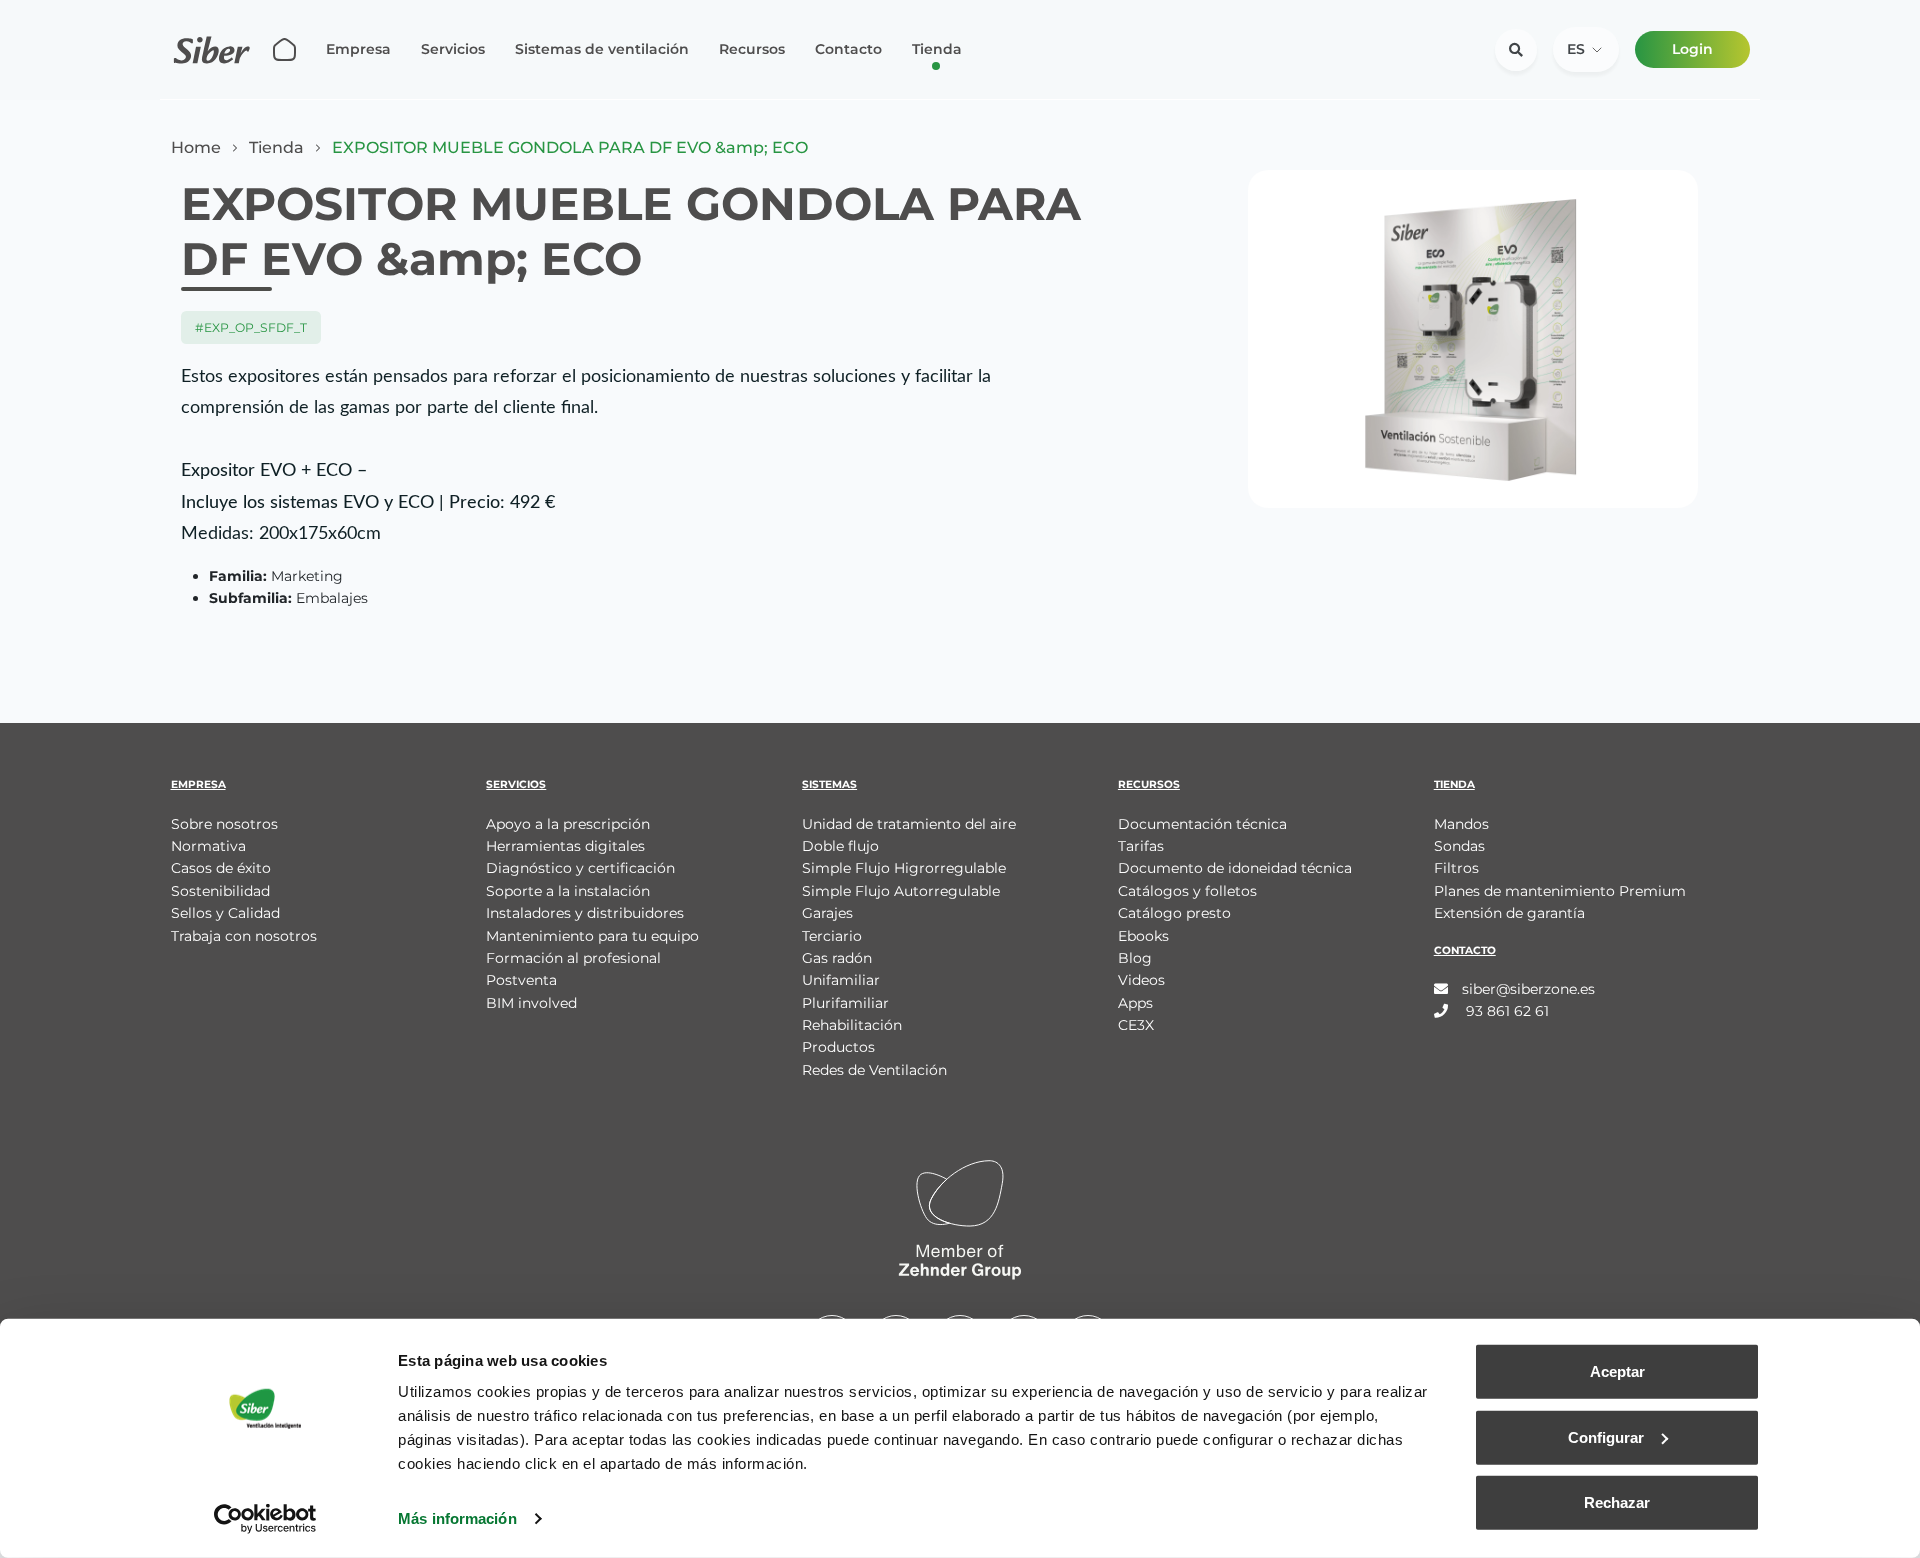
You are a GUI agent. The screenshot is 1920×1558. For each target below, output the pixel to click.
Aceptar (1617, 1371)
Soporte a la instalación (568, 891)
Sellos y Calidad (225, 913)
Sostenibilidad (220, 891)
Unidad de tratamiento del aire (909, 824)
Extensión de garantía (1509, 913)
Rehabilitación (852, 1025)
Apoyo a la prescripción (568, 824)
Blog (1135, 958)
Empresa (358, 49)
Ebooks (1143, 936)
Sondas (1459, 846)
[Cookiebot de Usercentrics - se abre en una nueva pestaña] (265, 1519)
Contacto (848, 49)
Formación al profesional (573, 958)
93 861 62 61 (1505, 1011)
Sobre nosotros (224, 824)
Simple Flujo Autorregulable (901, 891)
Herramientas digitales (565, 846)
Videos (1141, 980)
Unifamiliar (841, 980)
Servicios (453, 49)
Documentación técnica (1202, 824)
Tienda (937, 49)
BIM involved (531, 1003)
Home (196, 148)
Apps (1135, 1003)
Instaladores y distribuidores (585, 913)
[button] (1586, 49)
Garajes (827, 913)
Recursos (752, 49)
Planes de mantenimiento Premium (1560, 891)
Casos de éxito (221, 868)
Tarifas (1141, 846)
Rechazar (1617, 1502)
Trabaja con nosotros (244, 936)
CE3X (1136, 1025)
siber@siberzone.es (1528, 989)
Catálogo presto (1174, 913)
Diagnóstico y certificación (580, 868)
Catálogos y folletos (1187, 891)
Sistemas (829, 784)
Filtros (1456, 868)
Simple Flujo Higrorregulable (904, 868)
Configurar (1606, 1436)
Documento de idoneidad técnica (1235, 868)
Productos (838, 1047)
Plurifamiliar (845, 1003)
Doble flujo (840, 846)
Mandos (1461, 824)
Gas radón (837, 958)
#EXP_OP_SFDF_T (251, 327)
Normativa (208, 846)
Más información (457, 1518)
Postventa (521, 980)
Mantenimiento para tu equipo (592, 936)
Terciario (832, 936)
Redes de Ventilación (874, 1070)
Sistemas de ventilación (602, 49)
